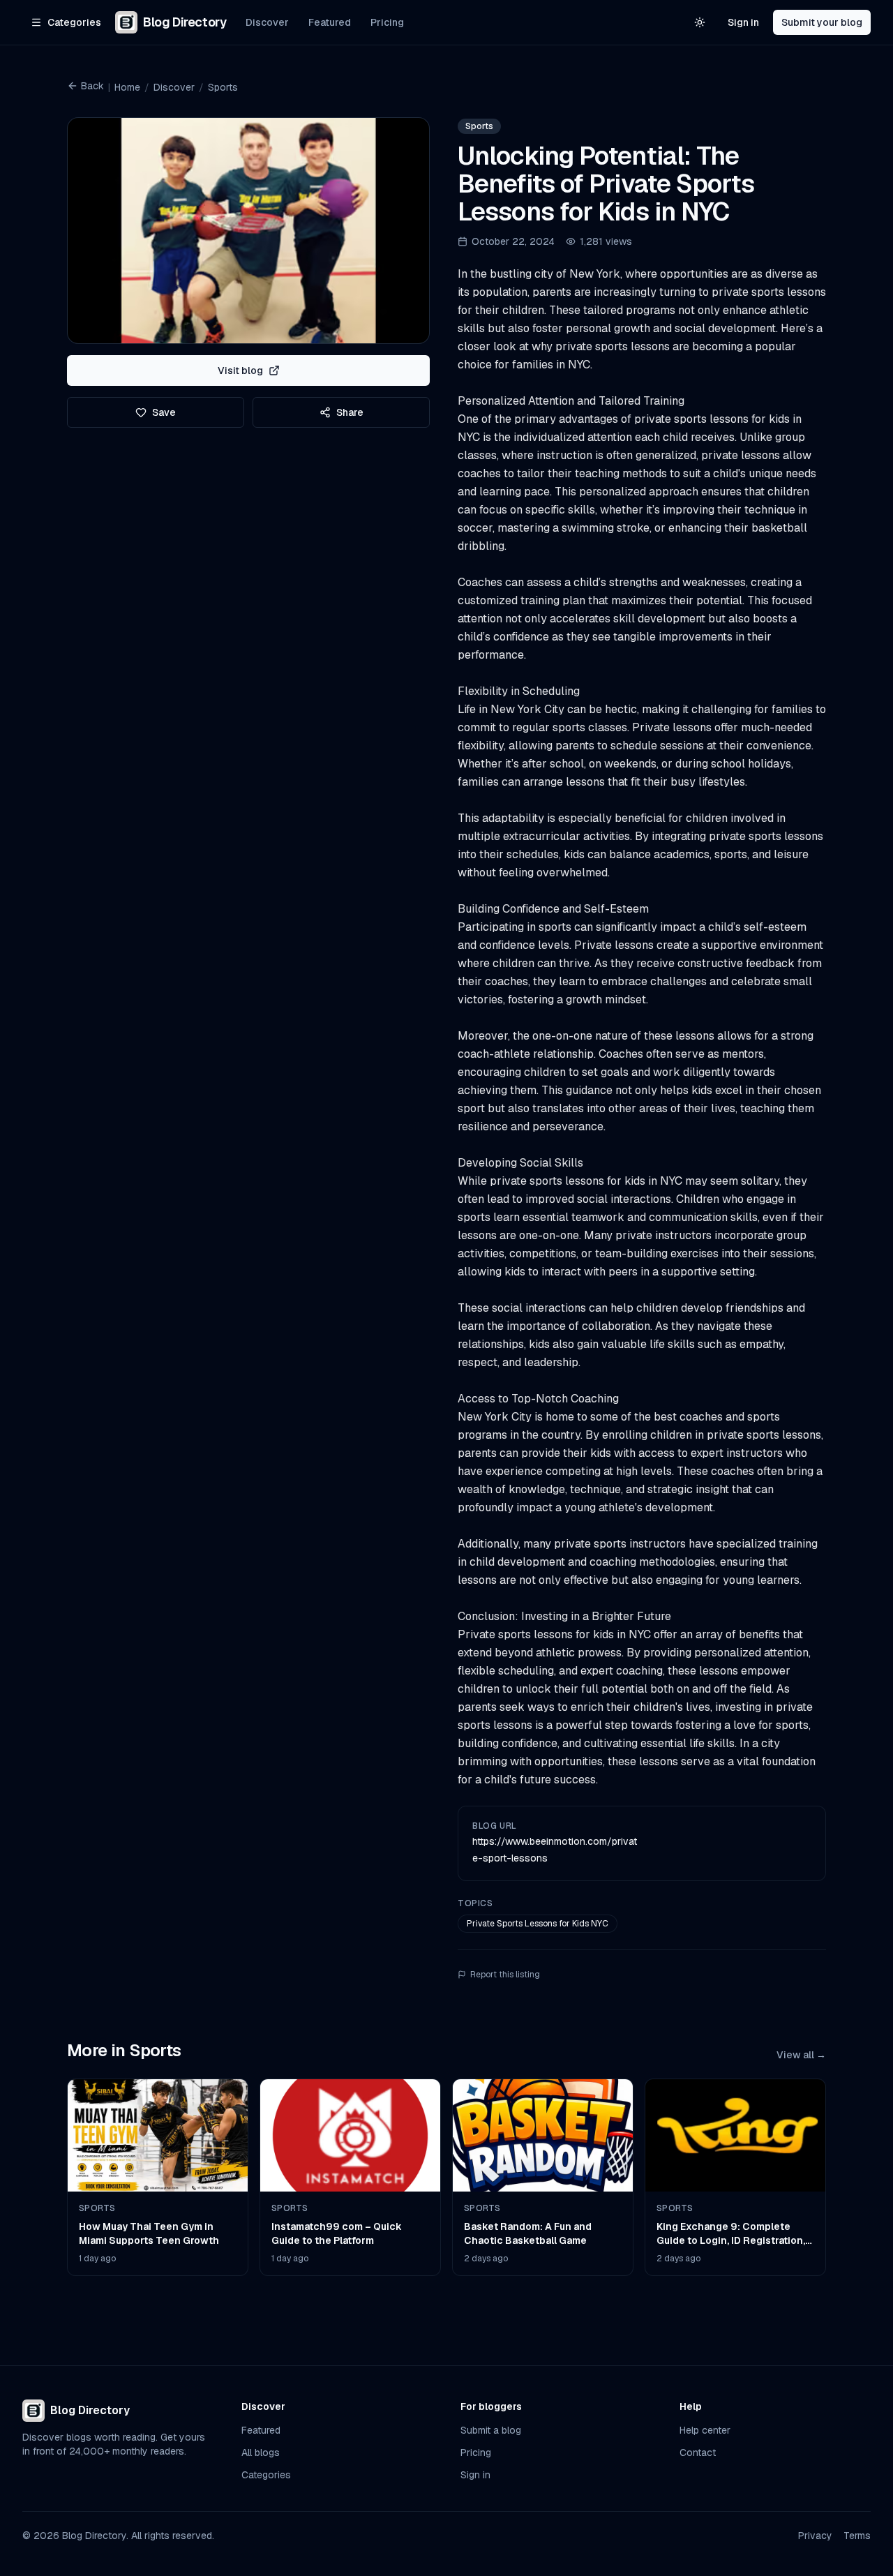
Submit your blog (822, 22)
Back (92, 86)
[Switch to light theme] (700, 22)
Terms (857, 2536)
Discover (267, 22)
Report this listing (505, 1975)
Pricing (387, 22)
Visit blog (240, 370)
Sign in (743, 22)
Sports (223, 87)
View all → (801, 2055)
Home (127, 87)
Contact (698, 2453)
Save (164, 412)
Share (350, 412)
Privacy (815, 2536)
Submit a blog (491, 2430)
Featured (330, 22)
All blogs (261, 2453)
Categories (266, 2475)
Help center (705, 2430)
